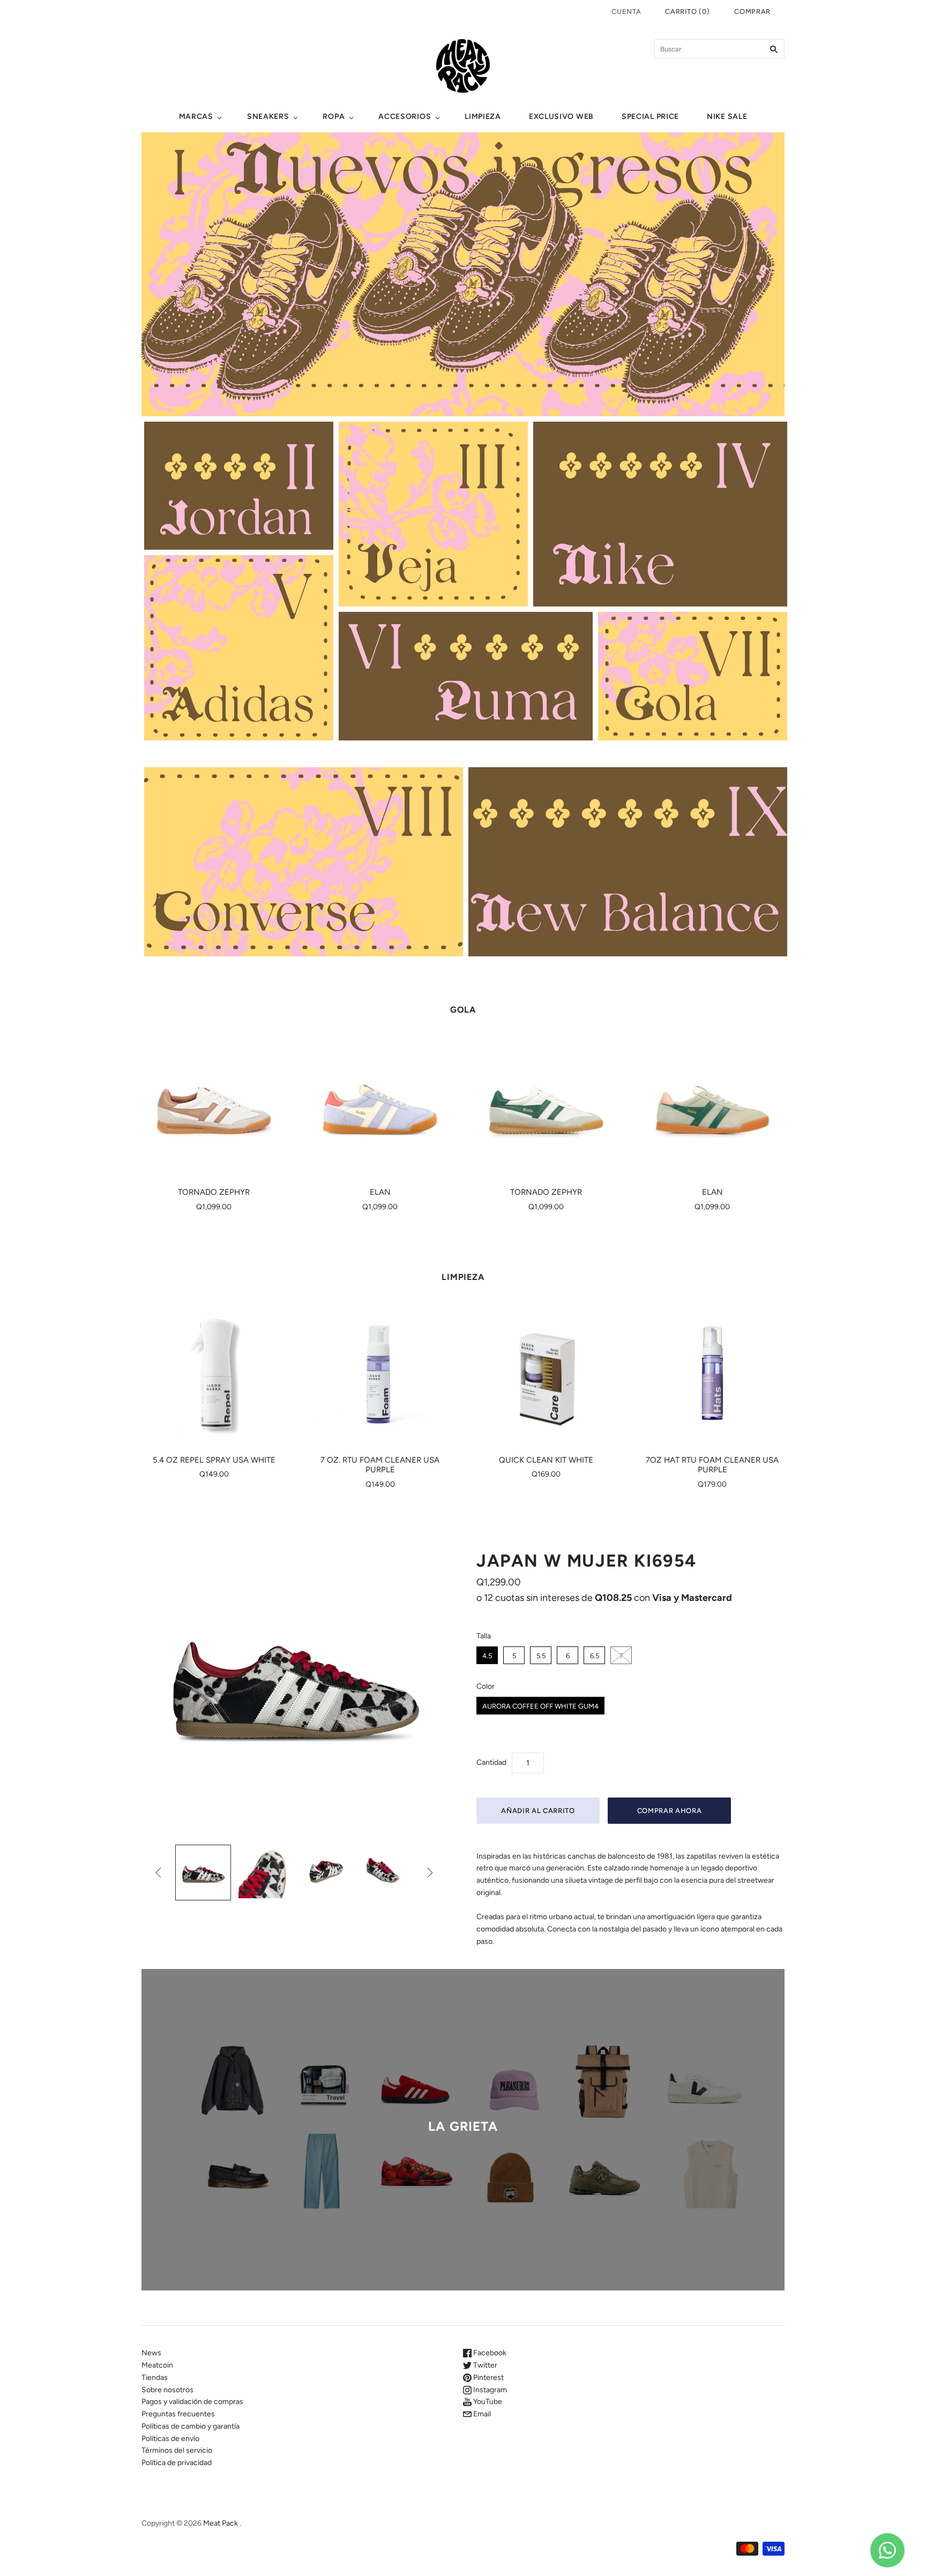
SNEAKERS (268, 117)
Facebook (489, 2353)
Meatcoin (157, 2365)
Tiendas (155, 2377)
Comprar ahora (669, 1811)
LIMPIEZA (483, 117)
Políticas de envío (170, 2439)
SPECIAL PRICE (650, 117)
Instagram (489, 2390)
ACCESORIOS (405, 117)
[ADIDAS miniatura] (203, 1873)
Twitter (484, 2365)
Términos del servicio (177, 2450)
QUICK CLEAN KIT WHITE (546, 1460)
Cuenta (626, 12)
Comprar (752, 12)
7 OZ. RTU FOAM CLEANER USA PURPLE (380, 1465)
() (687, 12)
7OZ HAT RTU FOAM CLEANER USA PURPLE (712, 1465)
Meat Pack (221, 2523)
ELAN (380, 1192)
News (151, 2353)
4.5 (487, 1656)
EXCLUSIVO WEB (561, 117)
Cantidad (491, 1762)
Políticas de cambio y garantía (191, 2426)
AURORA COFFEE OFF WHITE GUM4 (540, 1706)
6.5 (595, 1656)
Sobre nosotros (167, 2390)
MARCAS (196, 117)
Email (481, 2414)
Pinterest (488, 2377)
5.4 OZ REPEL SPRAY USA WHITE (214, 1460)
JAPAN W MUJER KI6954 (587, 1561)
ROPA (334, 117)
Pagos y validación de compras (192, 2402)
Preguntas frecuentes (178, 2414)
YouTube (487, 2402)
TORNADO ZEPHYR (214, 1192)
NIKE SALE (727, 117)
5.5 (541, 1656)
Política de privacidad (177, 2463)
